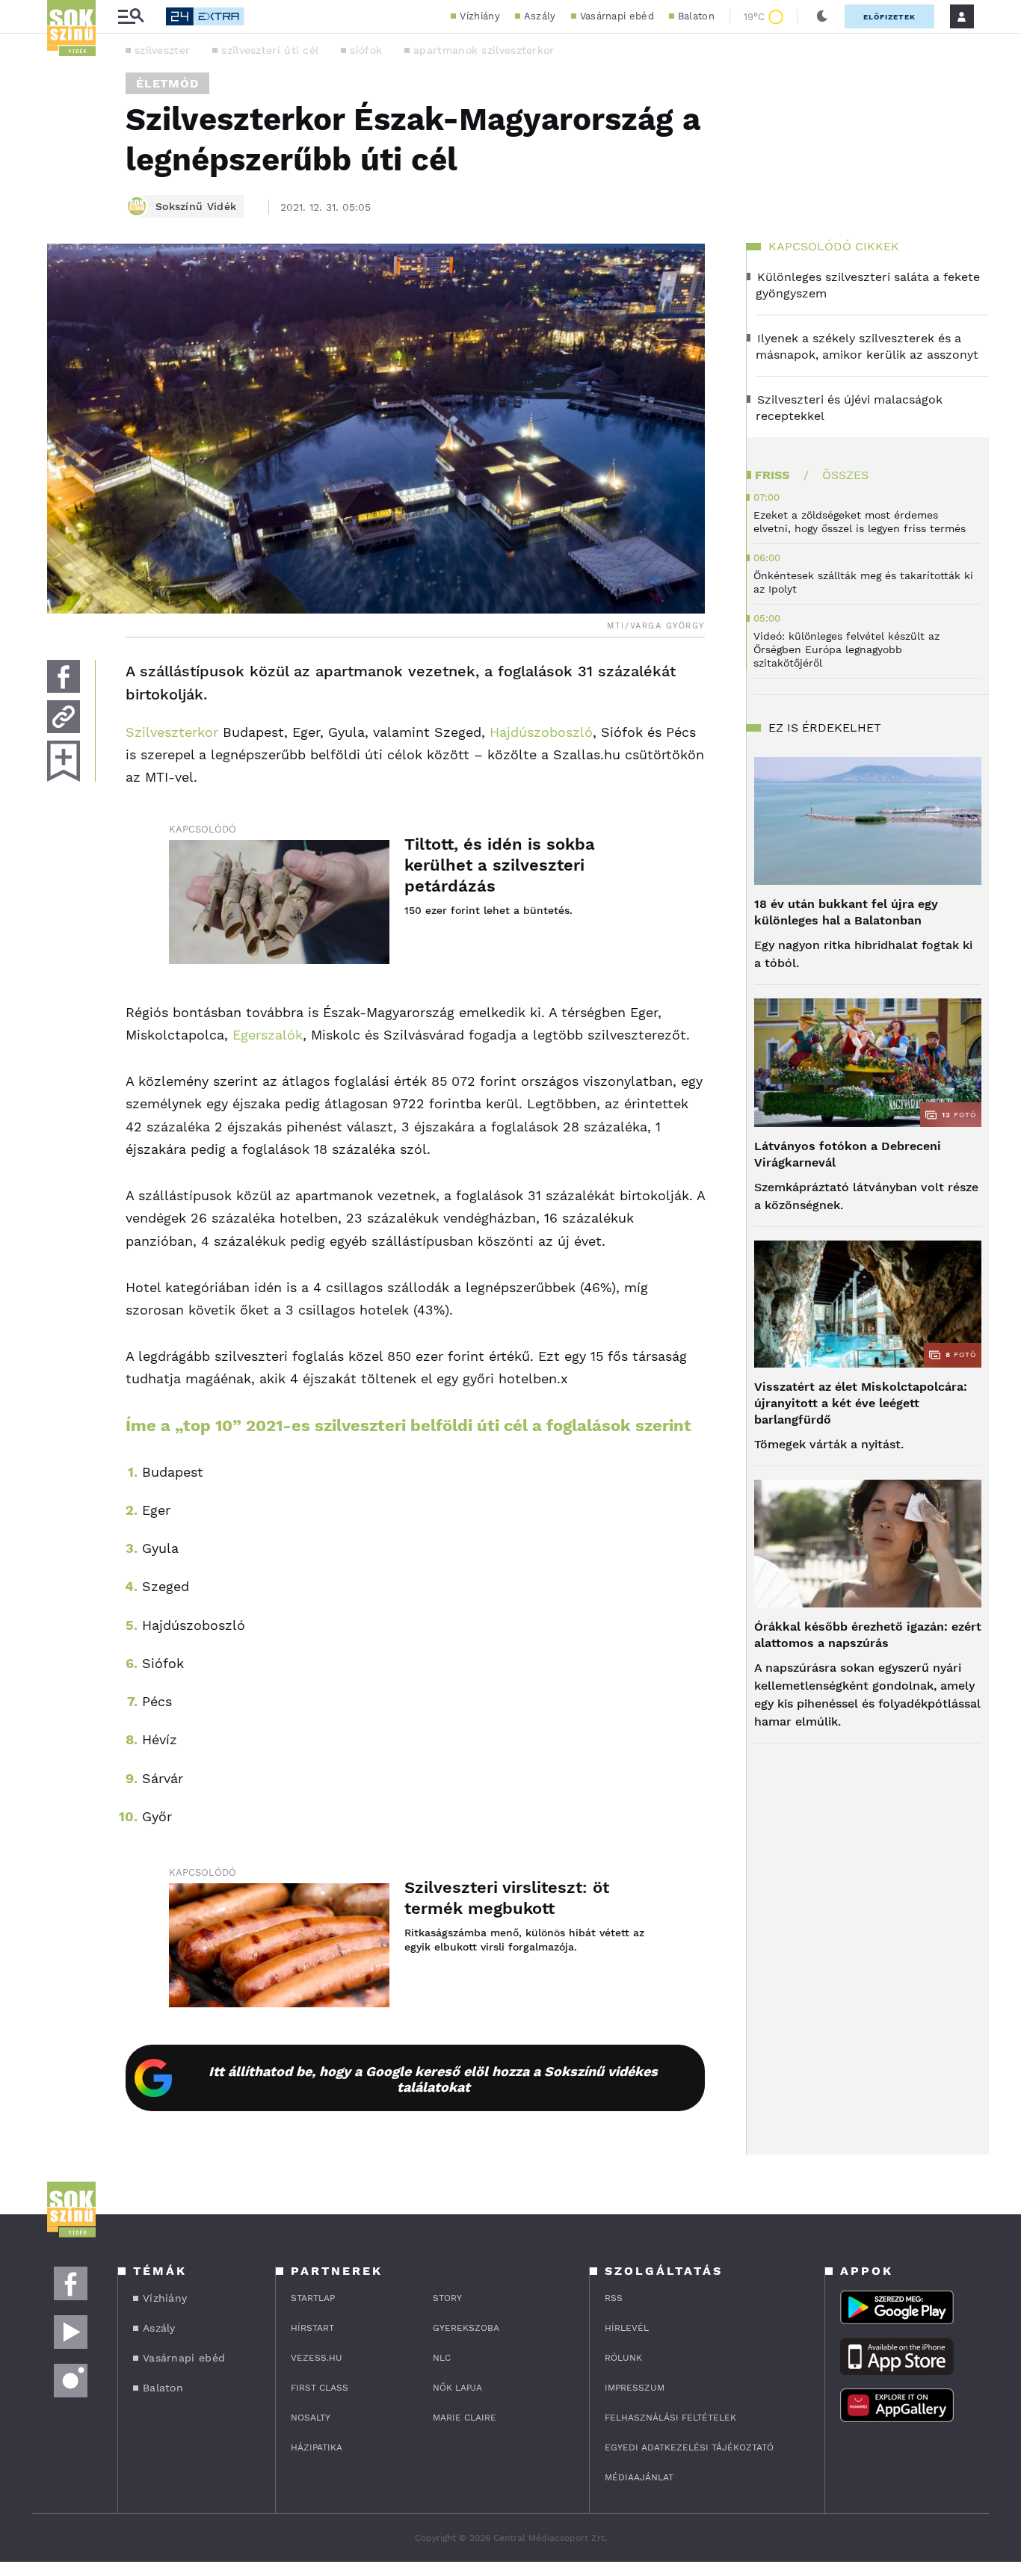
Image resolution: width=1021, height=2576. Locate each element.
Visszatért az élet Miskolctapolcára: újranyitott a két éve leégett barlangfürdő (861, 1403)
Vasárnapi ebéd (617, 16)
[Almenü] (131, 17)
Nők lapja (457, 2388)
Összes (845, 475)
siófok (366, 50)
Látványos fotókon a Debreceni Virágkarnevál (848, 1154)
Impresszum (635, 2388)
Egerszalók (268, 1035)
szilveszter (162, 50)
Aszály (540, 16)
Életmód (167, 83)
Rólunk (623, 2358)
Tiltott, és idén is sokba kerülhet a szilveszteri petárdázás (500, 865)
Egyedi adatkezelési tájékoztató (689, 2447)
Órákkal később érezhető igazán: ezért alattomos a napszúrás (868, 1635)
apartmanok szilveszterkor (484, 50)
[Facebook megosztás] (64, 676)
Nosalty (311, 2418)
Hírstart (312, 2328)
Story (447, 2298)
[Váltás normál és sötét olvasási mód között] (822, 16)
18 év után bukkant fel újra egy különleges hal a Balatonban (846, 912)
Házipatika (317, 2447)
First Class (320, 2388)
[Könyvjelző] (64, 761)
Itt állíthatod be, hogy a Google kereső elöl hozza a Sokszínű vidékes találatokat (433, 2079)
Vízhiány (479, 16)
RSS (614, 2298)
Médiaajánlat (639, 2477)
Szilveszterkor (172, 732)
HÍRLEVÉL (627, 2328)
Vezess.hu (317, 2358)
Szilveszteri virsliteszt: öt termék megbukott (507, 1898)
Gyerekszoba (466, 2328)
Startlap (313, 2298)
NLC (442, 2358)
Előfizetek (889, 17)
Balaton (696, 16)
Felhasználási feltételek (670, 2418)
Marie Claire (465, 2418)
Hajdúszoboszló (541, 732)
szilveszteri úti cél (270, 50)
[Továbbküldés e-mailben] (64, 717)
